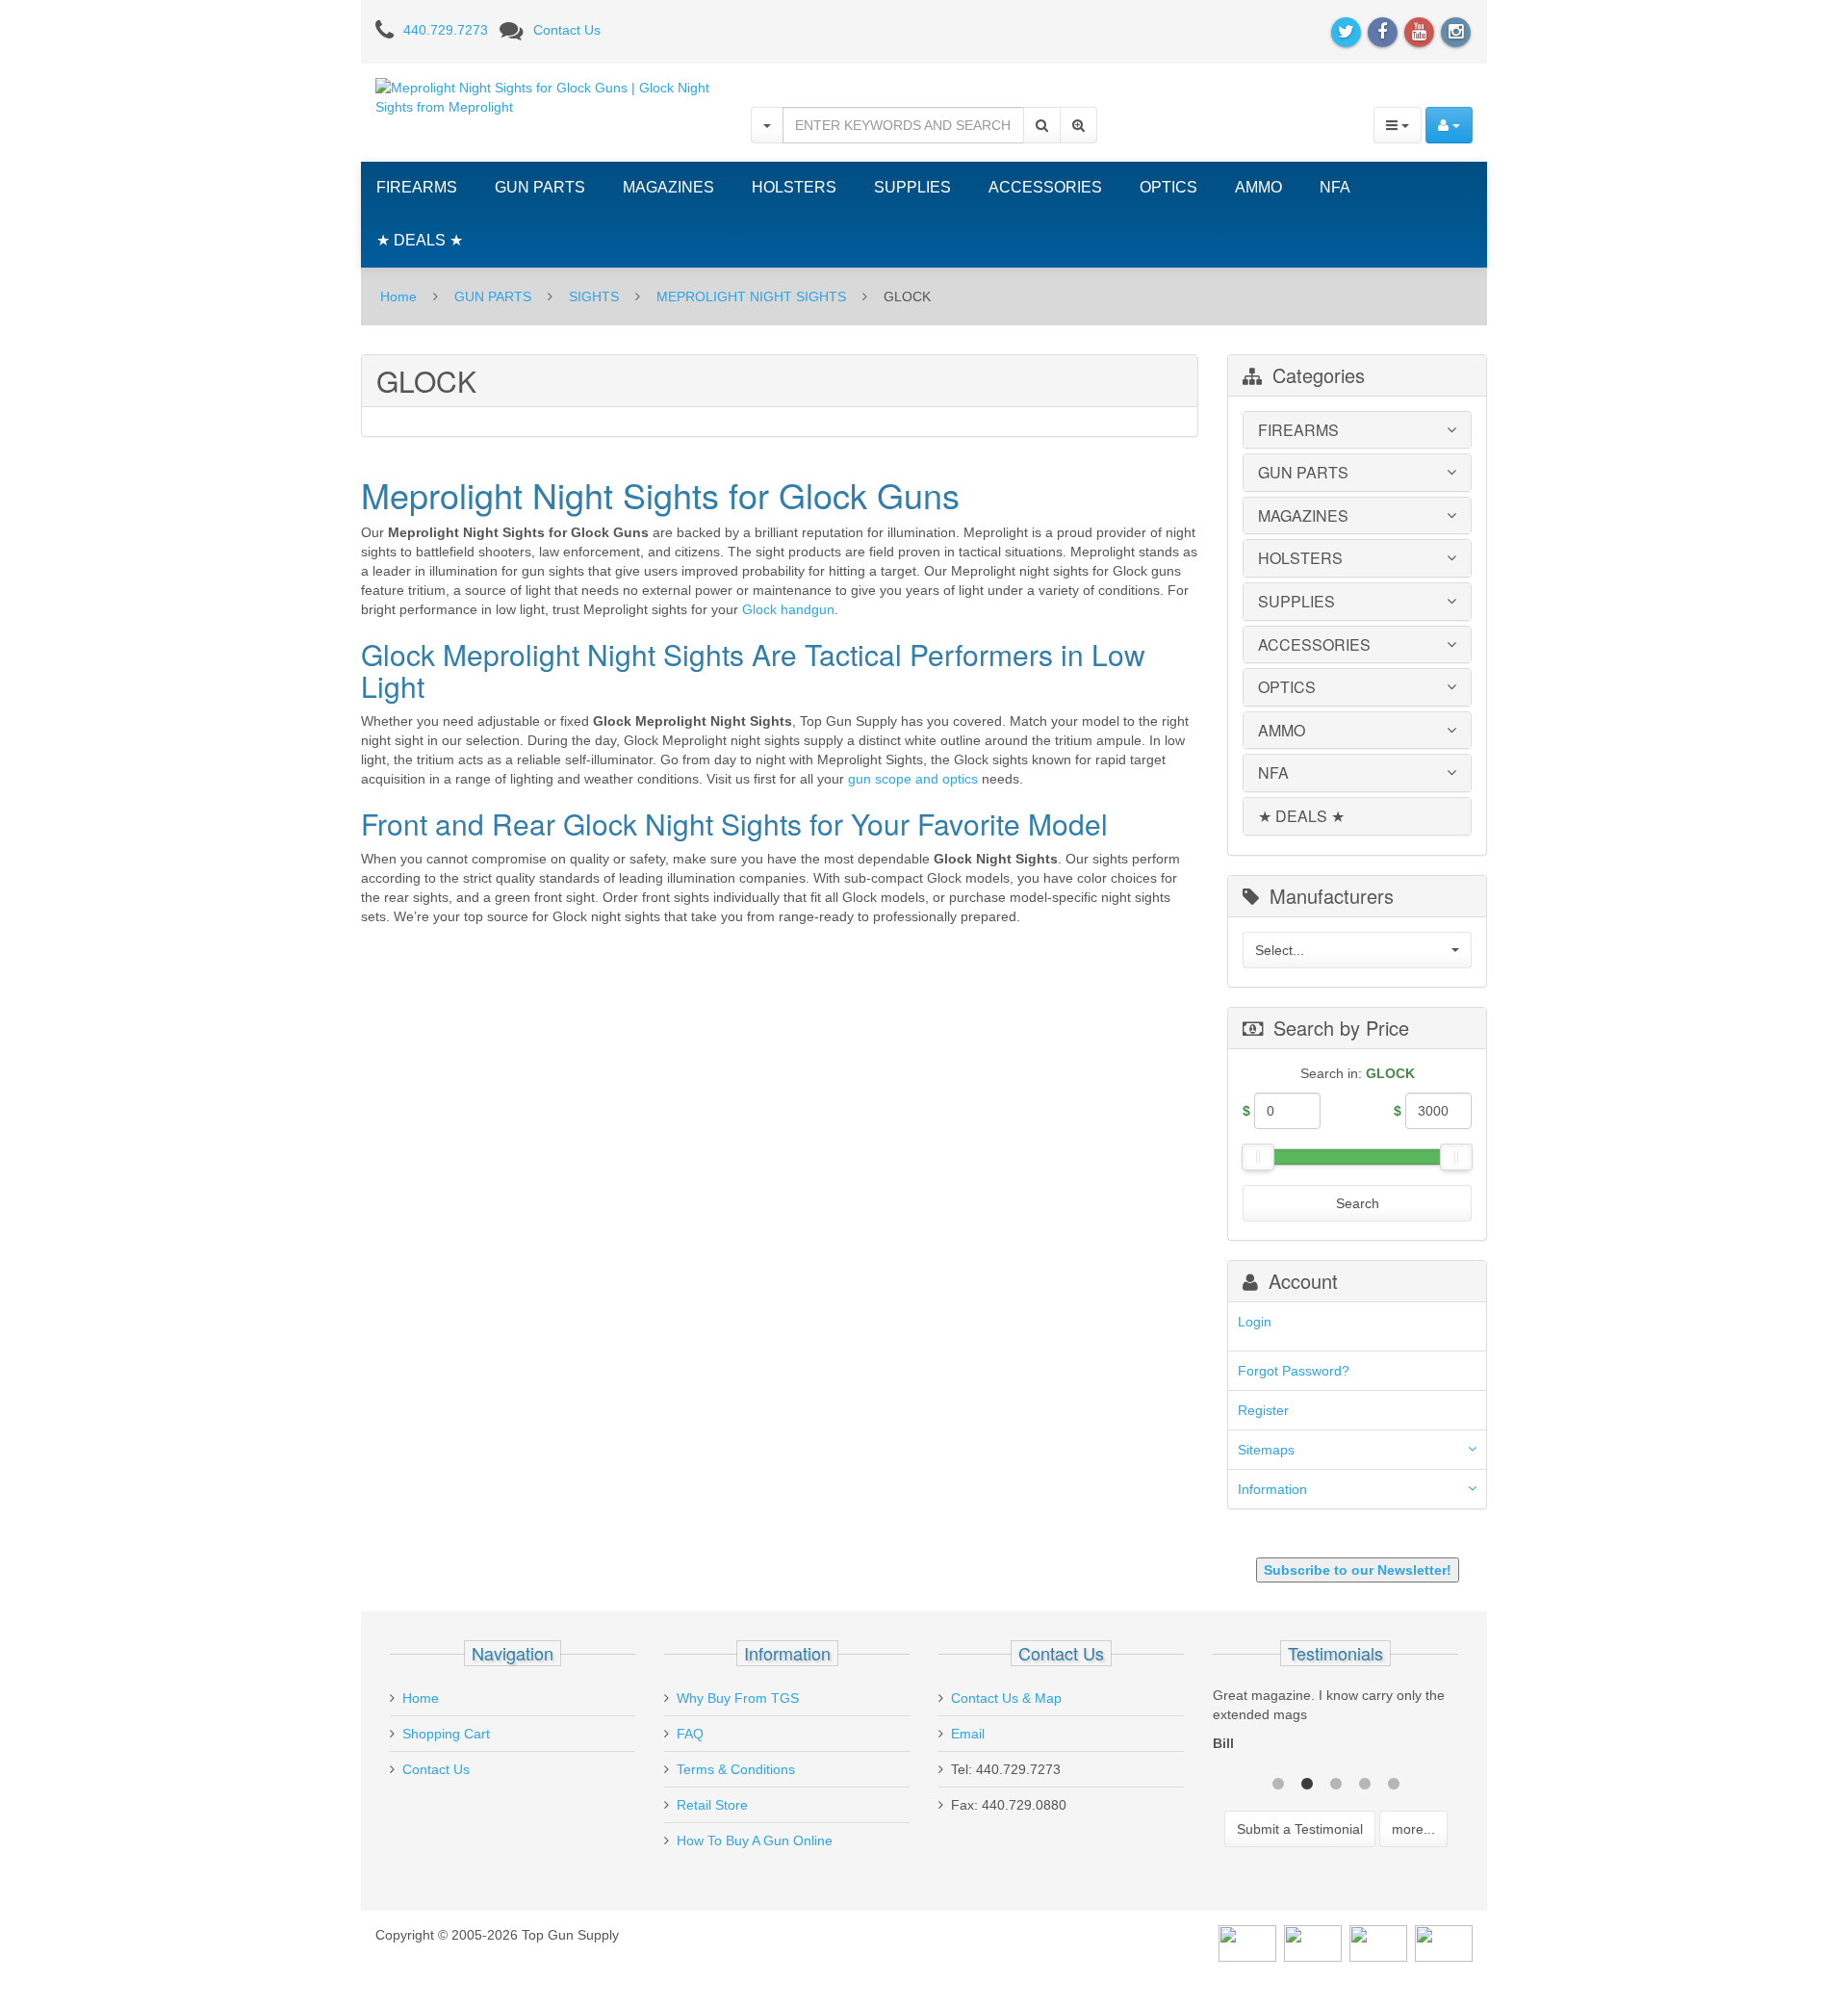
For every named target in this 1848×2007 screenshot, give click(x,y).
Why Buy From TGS (738, 1698)
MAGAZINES (668, 187)
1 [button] (1278, 1782)
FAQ (690, 1734)
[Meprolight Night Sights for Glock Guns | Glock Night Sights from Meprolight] (549, 96)
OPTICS (1168, 187)
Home (398, 296)
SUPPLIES (912, 187)
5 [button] (1394, 1782)
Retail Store (712, 1805)
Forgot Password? (1294, 1371)
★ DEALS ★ (420, 240)
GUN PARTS (540, 187)
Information (1272, 1489)
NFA (1335, 187)
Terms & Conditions (736, 1769)
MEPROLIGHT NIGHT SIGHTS (751, 296)
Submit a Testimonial (1300, 1829)
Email (968, 1734)
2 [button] (1307, 1782)
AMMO (1258, 187)
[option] (1335, 1724)
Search (1358, 1203)
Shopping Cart (446, 1734)
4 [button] (1365, 1782)
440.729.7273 (446, 30)
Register (1263, 1410)
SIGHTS (594, 296)
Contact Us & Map (1006, 1698)
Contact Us (567, 30)
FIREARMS (417, 187)
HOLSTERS (794, 187)
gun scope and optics (913, 779)
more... (1413, 1829)
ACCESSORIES (1045, 187)
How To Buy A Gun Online (755, 1840)
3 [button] (1336, 1782)
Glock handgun (788, 609)
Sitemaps (1266, 1450)
